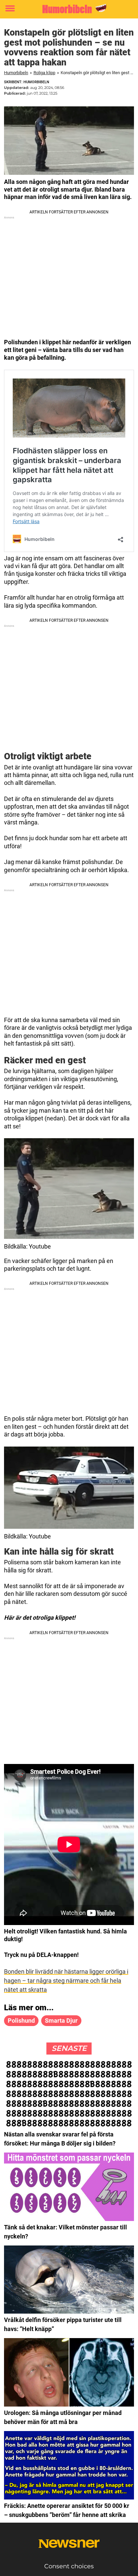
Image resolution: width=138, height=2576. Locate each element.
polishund (21, 2021)
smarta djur (61, 2021)
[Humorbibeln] (69, 9)
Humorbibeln (16, 73)
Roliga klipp (44, 73)
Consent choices (69, 2566)
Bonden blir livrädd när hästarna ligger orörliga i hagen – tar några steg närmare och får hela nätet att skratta (66, 1981)
